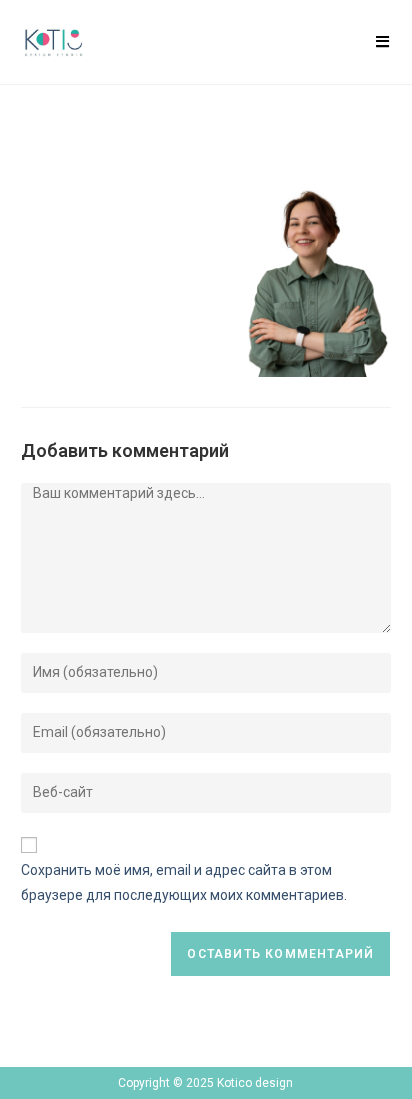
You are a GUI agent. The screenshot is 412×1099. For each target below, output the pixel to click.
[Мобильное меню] (383, 42)
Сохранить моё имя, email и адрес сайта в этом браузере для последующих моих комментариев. (184, 882)
